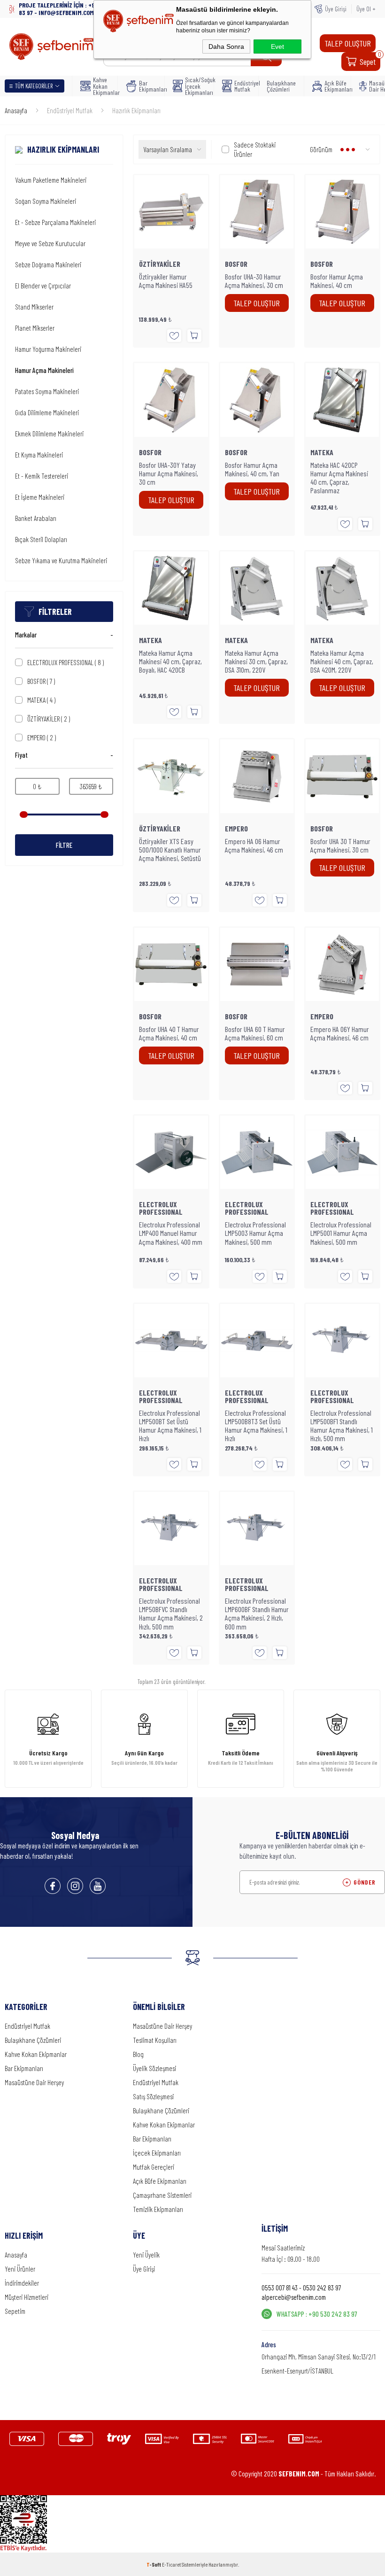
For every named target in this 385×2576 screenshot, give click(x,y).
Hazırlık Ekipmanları (63, 150)
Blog (138, 2054)
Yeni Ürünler (20, 2269)
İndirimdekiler (22, 2283)
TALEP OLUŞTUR (348, 43)
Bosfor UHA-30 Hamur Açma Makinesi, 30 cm (254, 281)
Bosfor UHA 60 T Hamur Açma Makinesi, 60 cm (255, 1033)
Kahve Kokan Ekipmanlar (102, 86)
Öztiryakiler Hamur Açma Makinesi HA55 (166, 281)
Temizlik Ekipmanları (158, 2209)
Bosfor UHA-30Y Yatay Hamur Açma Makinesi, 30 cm (169, 473)
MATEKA (41, 700)
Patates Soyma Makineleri (47, 391)
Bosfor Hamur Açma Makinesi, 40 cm (337, 281)
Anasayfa (16, 2255)
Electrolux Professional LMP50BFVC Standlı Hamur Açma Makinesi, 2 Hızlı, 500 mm (171, 1614)
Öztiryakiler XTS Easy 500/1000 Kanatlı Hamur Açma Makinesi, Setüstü (170, 850)
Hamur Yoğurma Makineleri (48, 349)
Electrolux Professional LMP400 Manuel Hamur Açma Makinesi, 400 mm (171, 1233)
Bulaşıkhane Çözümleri (281, 86)
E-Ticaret (171, 2564)
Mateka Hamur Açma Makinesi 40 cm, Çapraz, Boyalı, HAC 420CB (170, 661)
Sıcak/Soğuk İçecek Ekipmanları (196, 86)
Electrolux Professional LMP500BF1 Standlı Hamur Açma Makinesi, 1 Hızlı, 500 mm (342, 1426)
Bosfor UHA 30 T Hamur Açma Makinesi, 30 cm (340, 846)
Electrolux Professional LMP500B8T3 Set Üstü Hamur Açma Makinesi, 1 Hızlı (256, 1426)
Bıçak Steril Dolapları (41, 539)
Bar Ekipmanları (149, 86)
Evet (277, 47)
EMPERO (42, 737)
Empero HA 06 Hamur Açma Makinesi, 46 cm (254, 846)
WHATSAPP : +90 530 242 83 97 (317, 2314)
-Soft (154, 2564)
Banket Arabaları (36, 518)
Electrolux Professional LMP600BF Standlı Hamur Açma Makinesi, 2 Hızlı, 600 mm (257, 1614)
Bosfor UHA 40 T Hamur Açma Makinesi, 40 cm (169, 1033)
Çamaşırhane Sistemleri (162, 2195)
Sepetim (15, 2311)
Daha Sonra (226, 47)
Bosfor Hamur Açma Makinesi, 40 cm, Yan (252, 469)
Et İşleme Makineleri (40, 497)
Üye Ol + (366, 9)
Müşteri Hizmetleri (27, 2297)
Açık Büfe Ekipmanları (335, 86)
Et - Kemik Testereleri (42, 476)
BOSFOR (41, 681)
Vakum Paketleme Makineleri (51, 180)
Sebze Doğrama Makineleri (48, 264)
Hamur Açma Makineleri (44, 370)
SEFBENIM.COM (299, 2474)
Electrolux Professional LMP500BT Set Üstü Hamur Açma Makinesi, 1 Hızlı (170, 1426)
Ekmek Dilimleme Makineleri (49, 434)
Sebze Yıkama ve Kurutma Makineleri (61, 560)
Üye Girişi (336, 9)
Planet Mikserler (35, 328)
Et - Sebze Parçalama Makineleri (55, 222)
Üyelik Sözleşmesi (154, 2068)
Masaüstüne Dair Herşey (34, 2082)
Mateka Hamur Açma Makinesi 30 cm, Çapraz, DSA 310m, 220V (256, 661)
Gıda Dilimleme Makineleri (47, 412)
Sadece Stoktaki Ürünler (255, 149)
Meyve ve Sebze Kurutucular (50, 243)
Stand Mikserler (34, 307)
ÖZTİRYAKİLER (49, 719)
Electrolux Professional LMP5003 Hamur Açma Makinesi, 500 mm (255, 1233)
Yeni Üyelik (146, 2255)
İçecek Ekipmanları (157, 2153)
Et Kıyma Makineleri (39, 455)
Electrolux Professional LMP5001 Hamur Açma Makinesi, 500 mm (341, 1233)
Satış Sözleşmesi (153, 2096)
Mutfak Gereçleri (154, 2167)
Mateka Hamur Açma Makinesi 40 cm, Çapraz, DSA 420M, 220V (342, 661)
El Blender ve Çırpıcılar (43, 286)
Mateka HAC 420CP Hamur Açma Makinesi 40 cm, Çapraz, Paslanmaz (339, 478)
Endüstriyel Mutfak (243, 86)
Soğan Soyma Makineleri (46, 201)
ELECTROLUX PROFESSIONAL (65, 662)
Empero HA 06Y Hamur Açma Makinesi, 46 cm (340, 1033)
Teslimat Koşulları (155, 2040)
